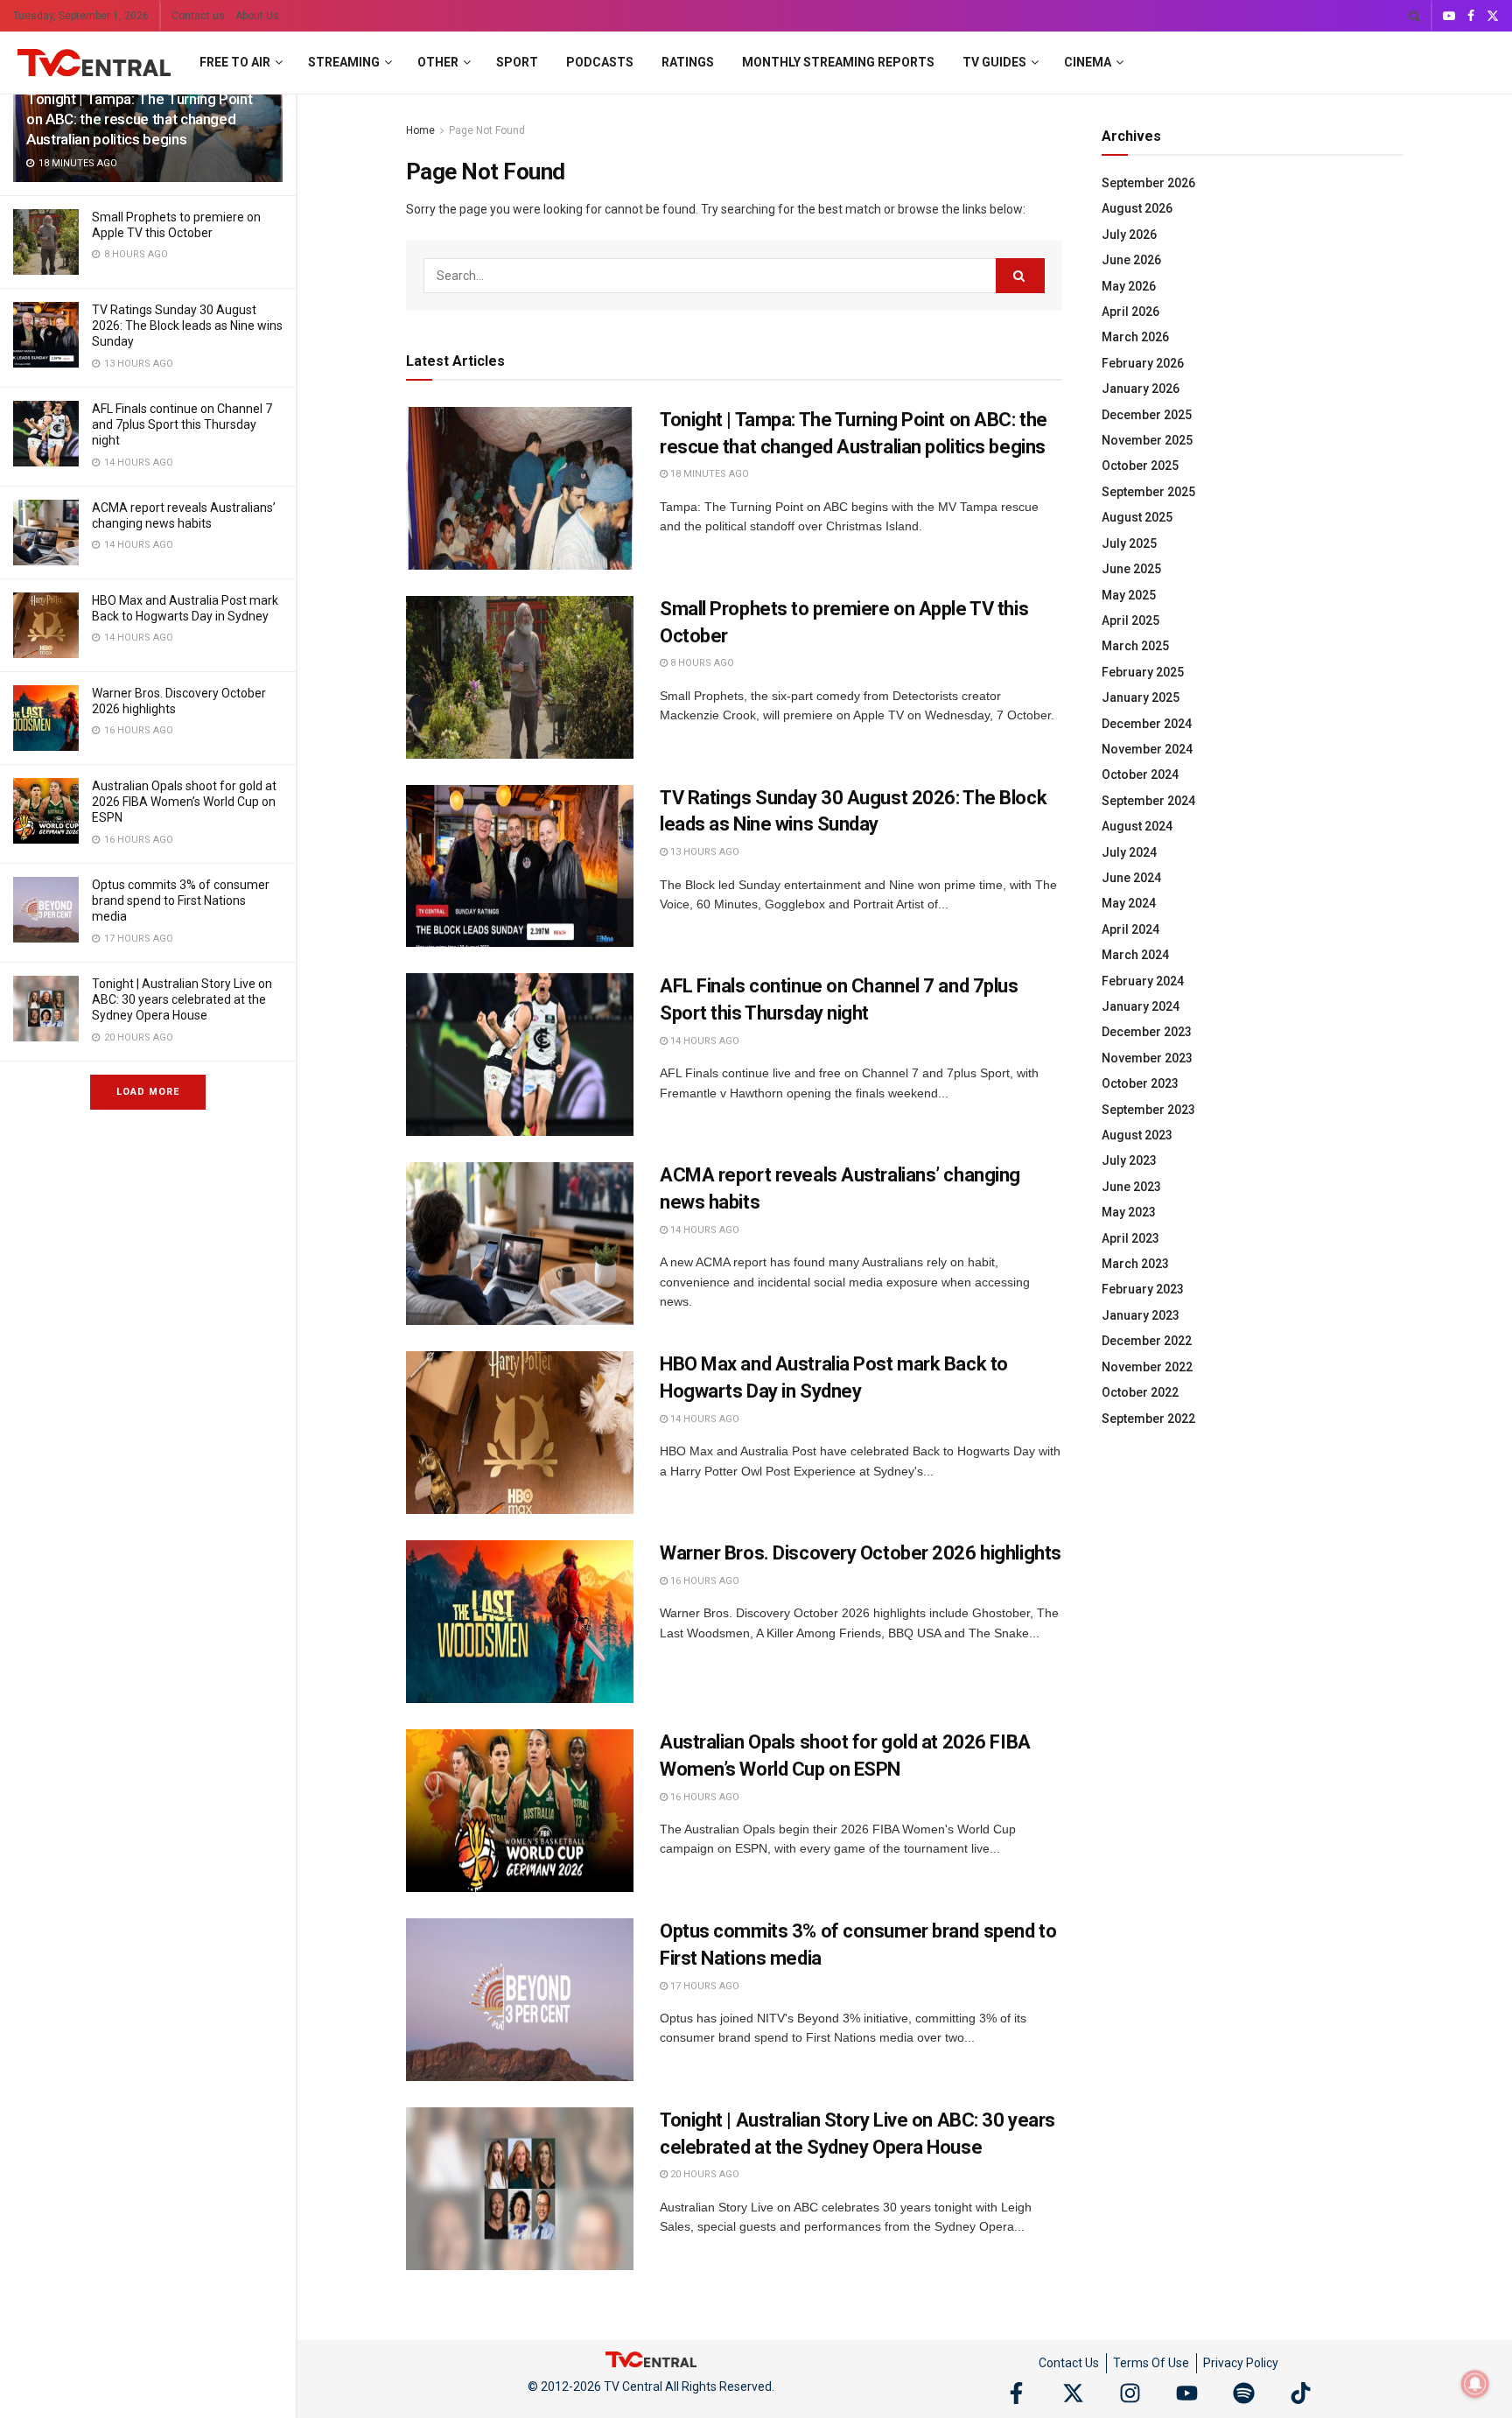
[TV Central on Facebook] (1016, 2393)
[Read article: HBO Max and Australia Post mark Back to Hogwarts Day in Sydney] (520, 1433)
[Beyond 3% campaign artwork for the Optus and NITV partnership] (46, 910)
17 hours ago (703, 1986)
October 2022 (1140, 1392)
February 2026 (1143, 363)
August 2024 (1137, 826)
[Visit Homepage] (94, 63)
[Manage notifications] (1475, 2384)
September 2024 (1148, 801)
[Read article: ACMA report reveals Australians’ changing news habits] (520, 1244)
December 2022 (1147, 1341)
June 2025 (1131, 569)
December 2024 (1147, 724)
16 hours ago (703, 1581)
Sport (517, 62)
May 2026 (1129, 286)
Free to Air (235, 62)
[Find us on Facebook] (1471, 16)
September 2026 (1148, 183)
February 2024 (1143, 981)
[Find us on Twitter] (1493, 16)
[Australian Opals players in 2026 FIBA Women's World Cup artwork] (46, 811)
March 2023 (1135, 1264)
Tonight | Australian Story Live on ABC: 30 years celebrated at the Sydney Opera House (182, 999)
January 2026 (1141, 389)
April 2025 (1130, 620)
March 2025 (1135, 646)
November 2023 (1147, 1058)
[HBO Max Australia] (46, 625)
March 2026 (1135, 337)
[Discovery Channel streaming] (46, 718)
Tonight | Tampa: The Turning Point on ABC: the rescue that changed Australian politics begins (139, 119)
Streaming (344, 62)
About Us (257, 16)
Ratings (688, 62)
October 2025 (1140, 466)
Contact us (198, 16)
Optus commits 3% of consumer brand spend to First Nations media (181, 901)
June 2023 (1131, 1187)
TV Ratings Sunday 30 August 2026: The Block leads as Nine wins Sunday (187, 326)
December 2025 (1147, 415)
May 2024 (1129, 903)
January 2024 (1141, 1006)
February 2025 (1143, 672)
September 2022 (1148, 1419)
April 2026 (1130, 312)
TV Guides (994, 62)
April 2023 (1130, 1238)
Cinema (1088, 62)
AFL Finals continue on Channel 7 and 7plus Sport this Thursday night (182, 424)
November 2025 (1147, 440)
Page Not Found (487, 130)
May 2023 (1129, 1212)
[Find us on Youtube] (1449, 16)
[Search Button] (1414, 16)
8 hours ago (701, 663)
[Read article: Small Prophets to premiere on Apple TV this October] (520, 677)
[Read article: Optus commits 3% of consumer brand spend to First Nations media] (520, 2000)
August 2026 (1137, 208)
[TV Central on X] (1073, 2393)
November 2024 (1147, 749)
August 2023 (1137, 1135)
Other (438, 62)
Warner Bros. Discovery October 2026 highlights (861, 1553)
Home (420, 130)
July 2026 (1129, 235)
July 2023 (1129, 1160)
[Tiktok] (1301, 2393)
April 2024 (1130, 929)
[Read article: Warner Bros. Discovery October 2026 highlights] (520, 1622)
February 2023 (1143, 1289)
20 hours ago (703, 2174)
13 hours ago (703, 852)
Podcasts (600, 62)
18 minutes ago (708, 474)
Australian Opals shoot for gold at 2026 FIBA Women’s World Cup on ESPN (184, 802)
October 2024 (1140, 774)
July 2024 (1129, 852)
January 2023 (1141, 1315)
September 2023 (1148, 1110)
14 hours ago (703, 1041)
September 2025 (1148, 492)
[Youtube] (1187, 2393)
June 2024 (1131, 878)
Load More (148, 1092)
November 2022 (1147, 1367)
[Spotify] (1244, 2393)
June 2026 (1131, 260)
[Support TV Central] (651, 2358)
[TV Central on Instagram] (1130, 2393)
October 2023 (1140, 1083)
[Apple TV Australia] (46, 242)
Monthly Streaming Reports (838, 62)
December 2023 (1147, 1032)
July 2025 (1129, 543)
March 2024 (1135, 955)
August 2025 (1137, 517)
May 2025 (1129, 595)
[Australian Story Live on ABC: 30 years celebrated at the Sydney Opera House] (46, 1009)
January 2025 (1141, 697)
